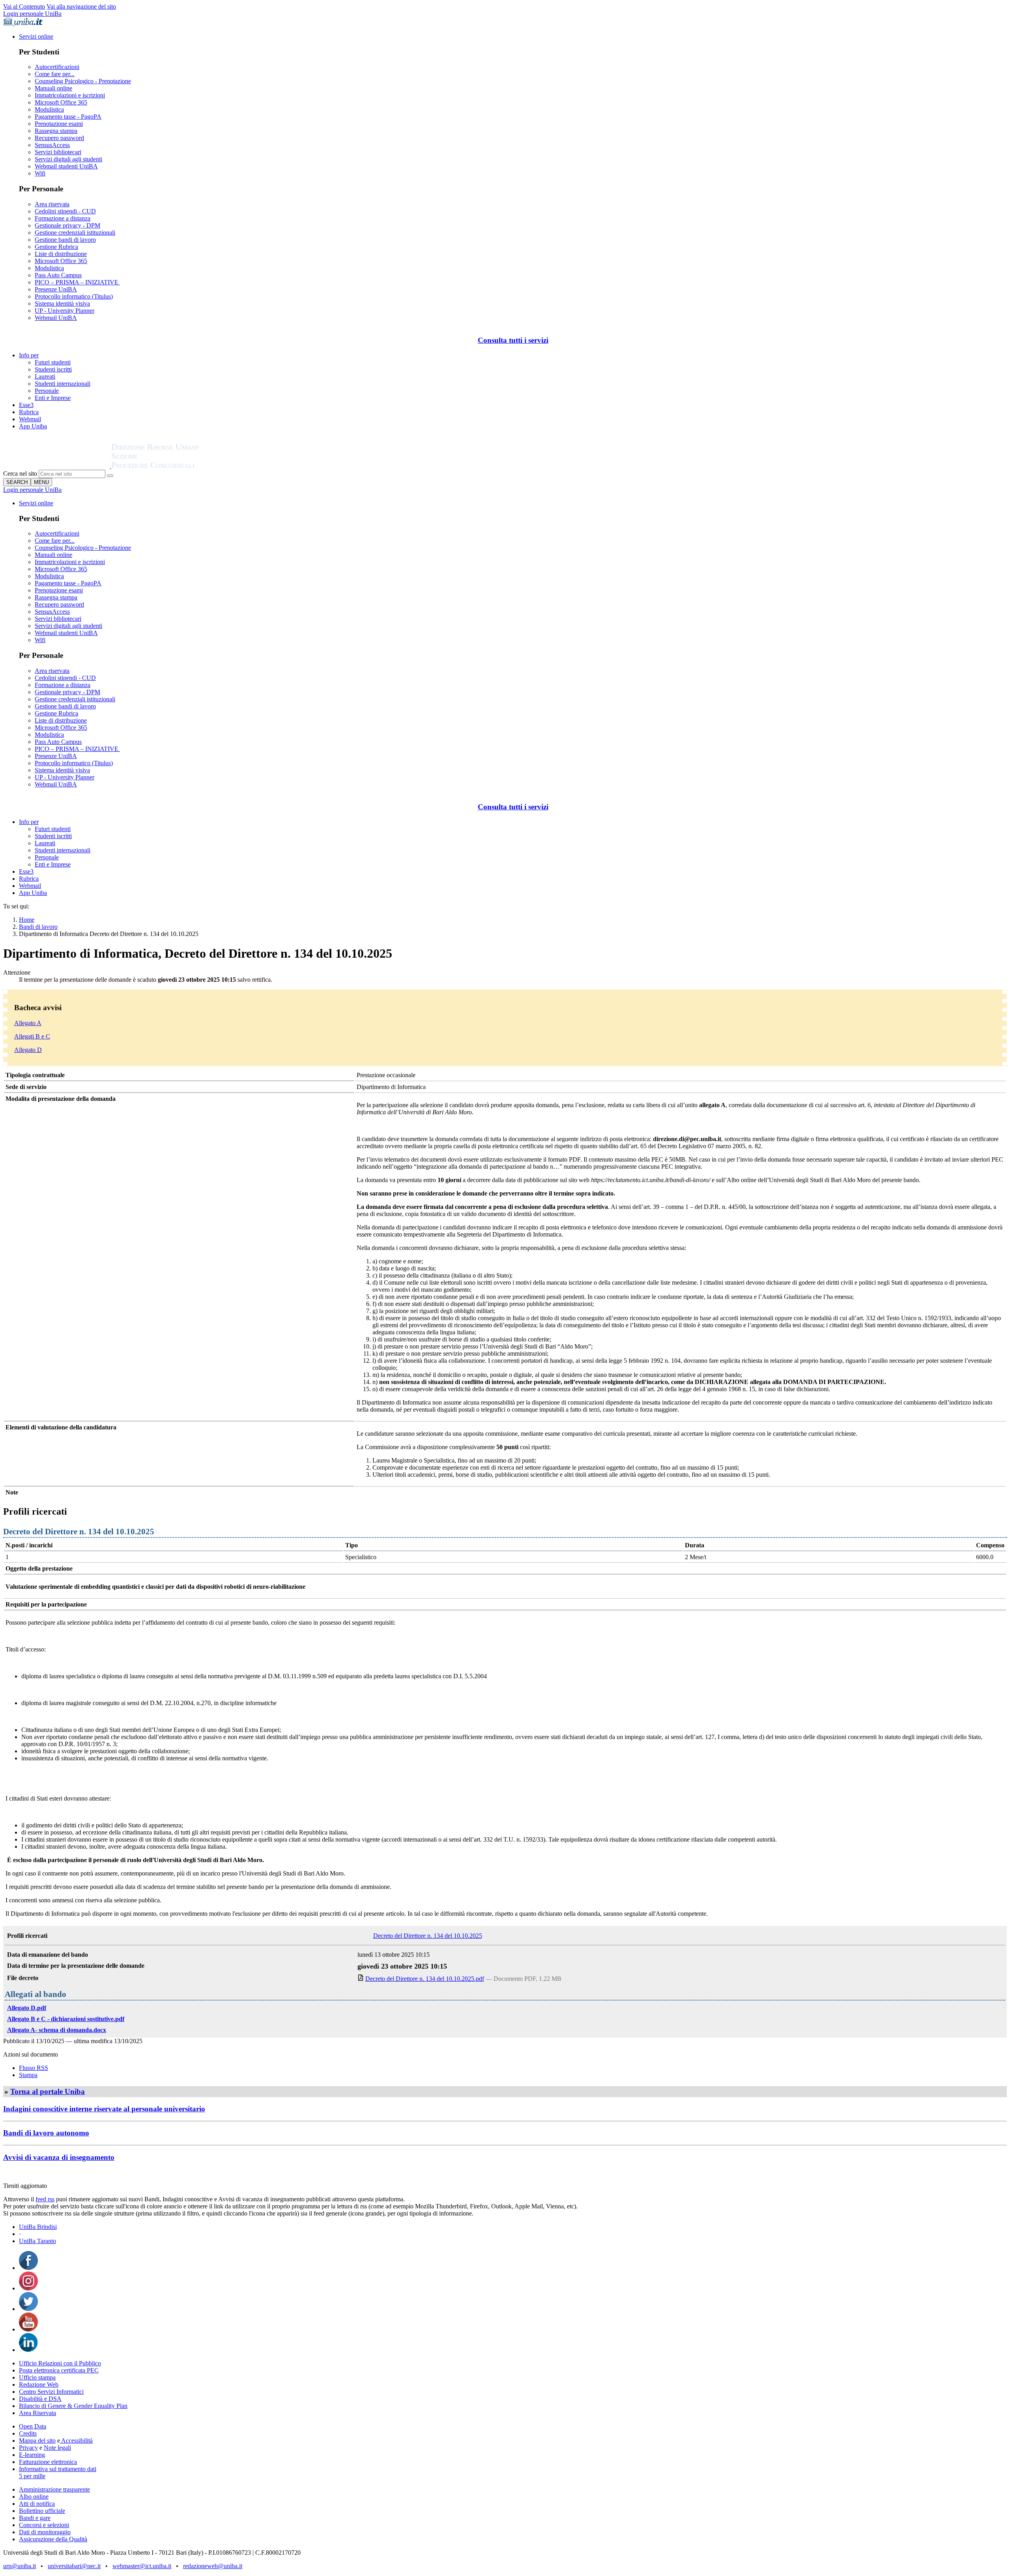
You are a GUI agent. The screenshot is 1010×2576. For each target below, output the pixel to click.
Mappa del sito (37, 2441)
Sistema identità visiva (62, 304)
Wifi (40, 173)
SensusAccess (52, 145)
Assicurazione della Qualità (53, 2539)
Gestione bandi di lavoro (65, 240)
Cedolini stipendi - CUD (65, 211)
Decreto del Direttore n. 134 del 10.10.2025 (428, 1936)
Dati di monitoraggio (45, 2532)
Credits (28, 2433)
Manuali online (53, 88)
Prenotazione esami (59, 124)
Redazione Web (39, 2385)
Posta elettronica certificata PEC (59, 2370)
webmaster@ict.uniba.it (142, 2566)
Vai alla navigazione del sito (81, 7)
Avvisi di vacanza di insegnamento (59, 2157)
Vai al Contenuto (24, 7)
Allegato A (28, 1023)
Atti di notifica (37, 2504)
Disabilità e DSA (40, 2399)
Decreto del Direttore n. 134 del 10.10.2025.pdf (425, 1979)
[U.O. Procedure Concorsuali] (57, 466)
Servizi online (36, 36)
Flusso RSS (34, 2068)
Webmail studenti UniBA (66, 166)
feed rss (45, 2199)
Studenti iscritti (53, 369)
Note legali (57, 2448)
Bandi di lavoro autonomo (46, 2133)
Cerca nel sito (20, 474)
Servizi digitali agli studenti (68, 159)
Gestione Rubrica (56, 247)
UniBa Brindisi (38, 2227)
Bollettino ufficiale (42, 2511)
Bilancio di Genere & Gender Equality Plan (73, 2406)
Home (27, 920)
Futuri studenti (53, 362)
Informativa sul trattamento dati (58, 2469)
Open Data (33, 2426)
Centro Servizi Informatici (51, 2392)
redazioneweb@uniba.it (213, 2566)
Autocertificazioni (57, 67)
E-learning (32, 2455)
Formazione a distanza (63, 218)
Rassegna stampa (56, 131)
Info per (29, 355)
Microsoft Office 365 (61, 102)
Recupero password (59, 138)
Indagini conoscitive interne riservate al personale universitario (104, 2109)
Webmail (30, 419)
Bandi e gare (35, 2518)
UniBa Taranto (37, 2241)
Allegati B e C (32, 1036)
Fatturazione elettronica (48, 2462)
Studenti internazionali (63, 384)
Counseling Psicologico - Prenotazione (83, 81)
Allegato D (28, 1050)
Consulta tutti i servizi (513, 340)
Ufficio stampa (37, 2377)
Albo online (34, 2497)
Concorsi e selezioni (44, 2525)
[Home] (174, 466)
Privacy (28, 2448)
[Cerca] (110, 476)
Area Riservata (37, 2413)
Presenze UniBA (56, 289)
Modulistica (49, 109)
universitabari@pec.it (74, 2566)
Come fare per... (55, 74)
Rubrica (29, 412)
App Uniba (33, 426)
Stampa (28, 2075)
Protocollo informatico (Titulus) (74, 296)
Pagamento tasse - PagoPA (68, 117)
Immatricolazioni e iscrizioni (70, 95)
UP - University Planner (65, 311)
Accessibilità (76, 2441)
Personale (47, 391)
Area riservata (52, 204)
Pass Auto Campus (58, 275)
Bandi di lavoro (38, 927)
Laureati (45, 376)
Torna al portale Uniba (48, 2091)
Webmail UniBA (56, 318)
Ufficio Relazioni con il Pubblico (60, 2363)
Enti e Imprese (53, 398)
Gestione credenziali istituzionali (75, 233)
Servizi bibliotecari (58, 152)
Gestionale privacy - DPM (67, 225)
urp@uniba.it (20, 2566)
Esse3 (26, 405)
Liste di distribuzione (61, 254)
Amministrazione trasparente (54, 2489)
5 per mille (32, 2476)
